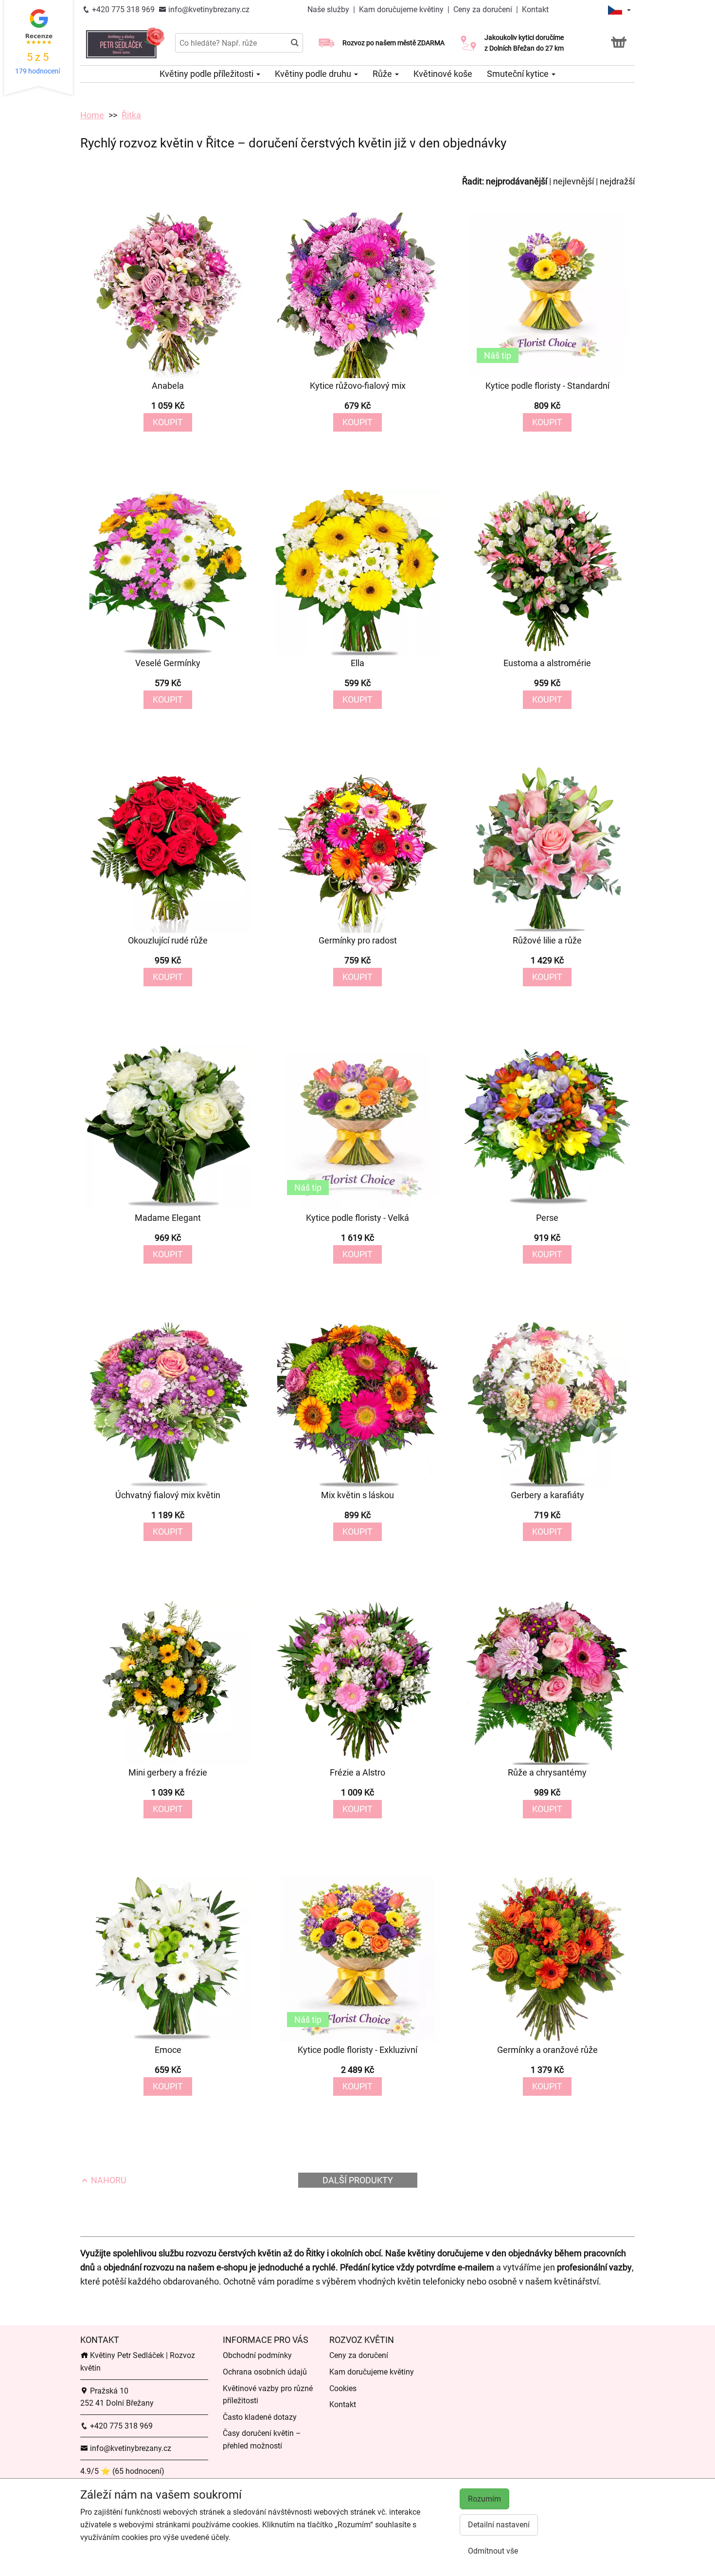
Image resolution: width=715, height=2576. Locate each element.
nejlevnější (573, 181)
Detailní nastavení (499, 2525)
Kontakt (535, 9)
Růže (383, 74)
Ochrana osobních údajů (265, 2372)
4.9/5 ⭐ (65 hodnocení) (122, 2471)
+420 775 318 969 (122, 9)
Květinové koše (443, 74)
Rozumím (484, 2499)
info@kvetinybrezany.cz (208, 9)
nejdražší (617, 181)
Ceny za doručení (483, 9)
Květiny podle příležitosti (207, 74)
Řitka (131, 115)
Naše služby (329, 9)
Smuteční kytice (519, 74)
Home (92, 115)
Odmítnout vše (493, 2551)
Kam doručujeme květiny (401, 9)
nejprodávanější (517, 181)
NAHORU (108, 2180)
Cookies (343, 2388)
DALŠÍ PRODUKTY (358, 2180)
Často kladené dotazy (260, 2417)
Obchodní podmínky (257, 2355)
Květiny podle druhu (314, 74)
